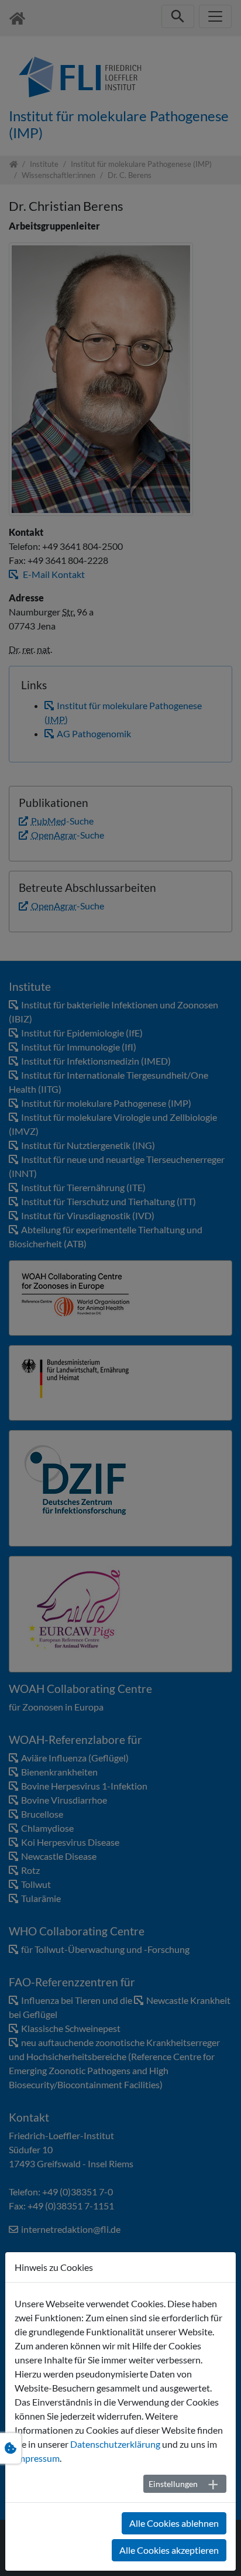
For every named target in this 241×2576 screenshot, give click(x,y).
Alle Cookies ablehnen (174, 2523)
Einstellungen (173, 2484)
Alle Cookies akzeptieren (169, 2550)
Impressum (37, 2458)
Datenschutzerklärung (115, 2444)
